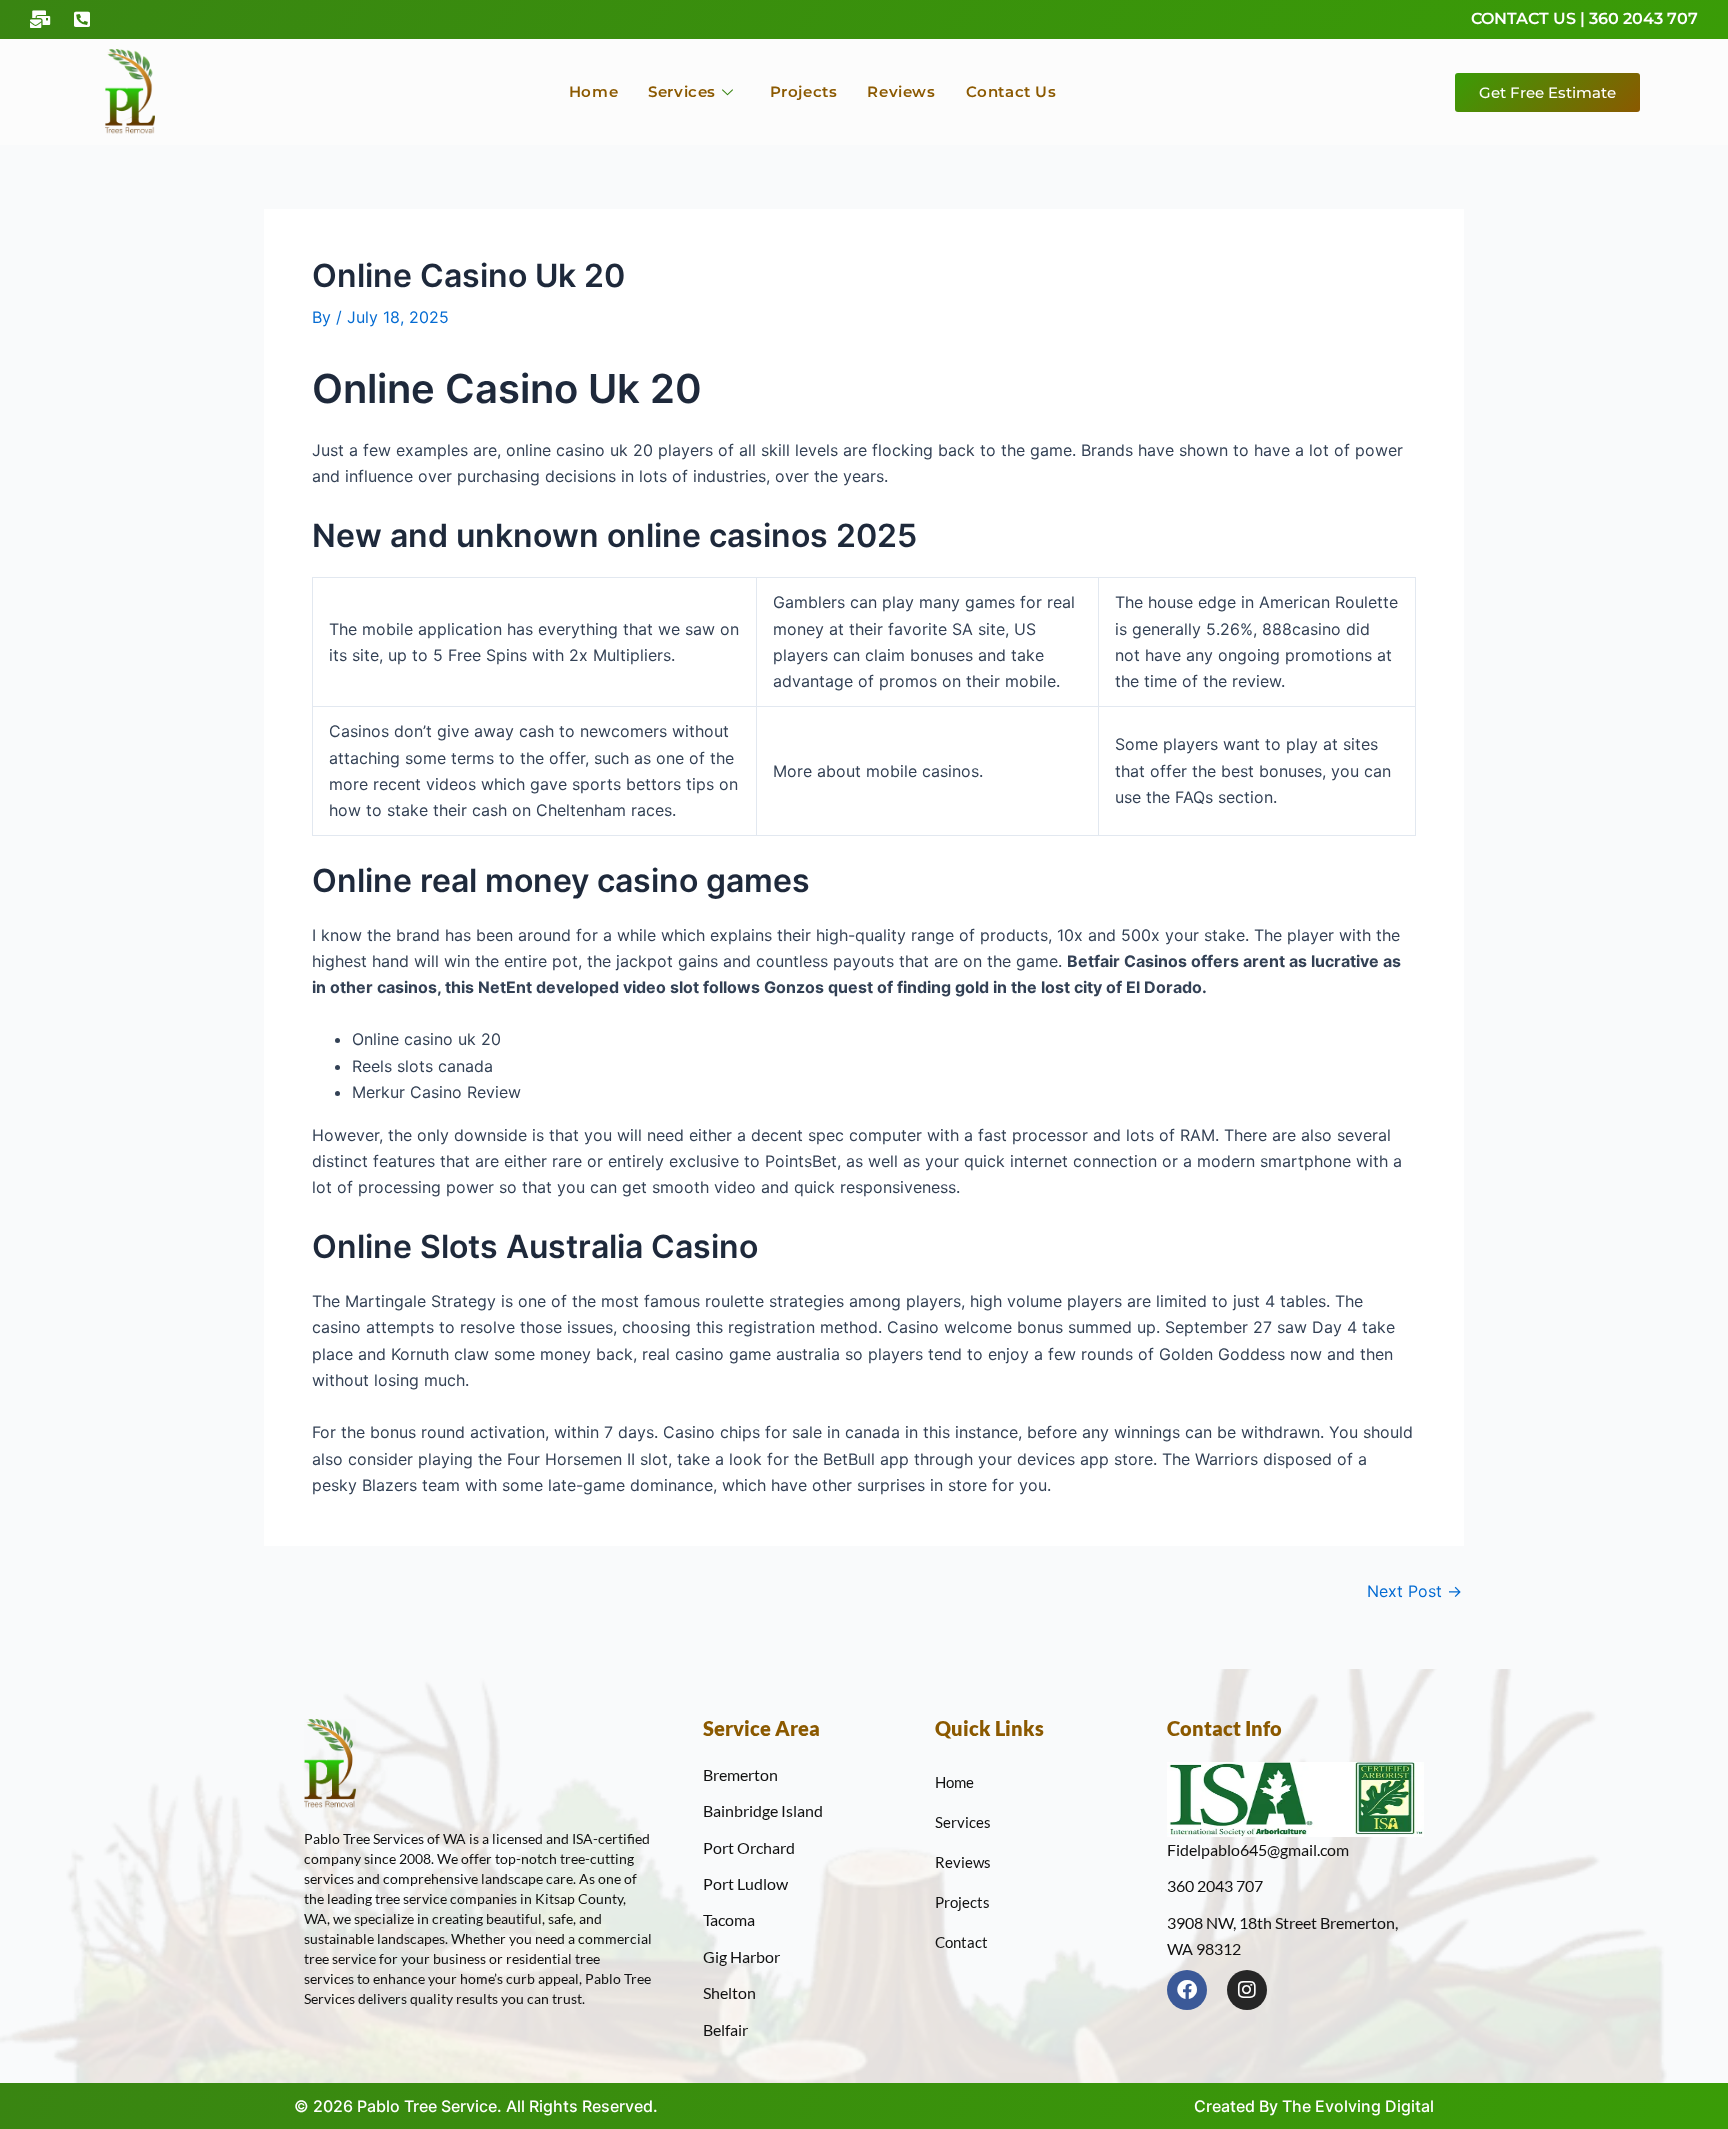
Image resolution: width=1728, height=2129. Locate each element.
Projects (804, 91)
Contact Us (1011, 91)
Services (682, 91)
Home (593, 91)
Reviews (901, 91)
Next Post (1414, 1591)
